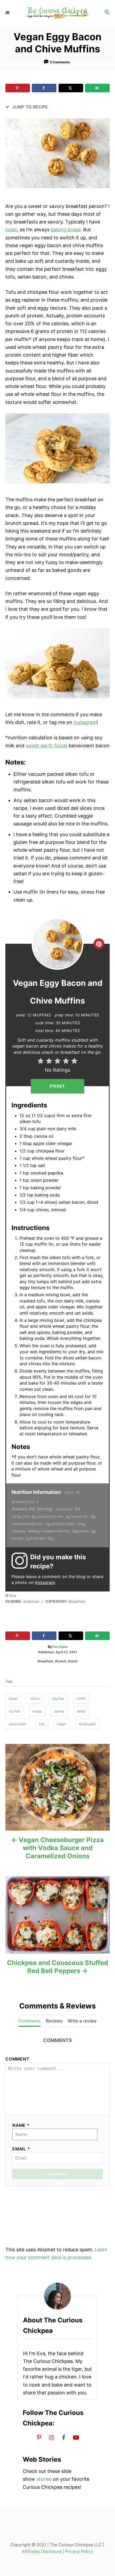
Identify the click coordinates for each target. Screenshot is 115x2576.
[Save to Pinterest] (18, 88)
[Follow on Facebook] (64, 2437)
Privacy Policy (79, 2551)
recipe (37, 1711)
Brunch (61, 1661)
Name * (21, 2125)
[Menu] (8, 13)
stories (44, 2479)
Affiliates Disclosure (42, 2551)
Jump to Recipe (29, 107)
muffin (81, 1698)
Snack (73, 1661)
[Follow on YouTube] (76, 2437)
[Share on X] (71, 88)
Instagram (85, 722)
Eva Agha (60, 1647)
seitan (81, 1711)
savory (59, 1711)
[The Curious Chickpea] (57, 13)
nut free (15, 1711)
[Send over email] (97, 88)
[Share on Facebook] (44, 88)
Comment (17, 2059)
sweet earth (18, 1724)
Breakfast (45, 1661)
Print (58, 1086)
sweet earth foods (47, 746)
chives (35, 1698)
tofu (42, 1724)
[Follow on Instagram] (51, 2437)
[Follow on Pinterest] (39, 2437)
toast (11, 230)
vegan (62, 1724)
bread (13, 1698)
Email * (21, 2149)
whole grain (87, 1724)
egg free (58, 1698)
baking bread (66, 230)
